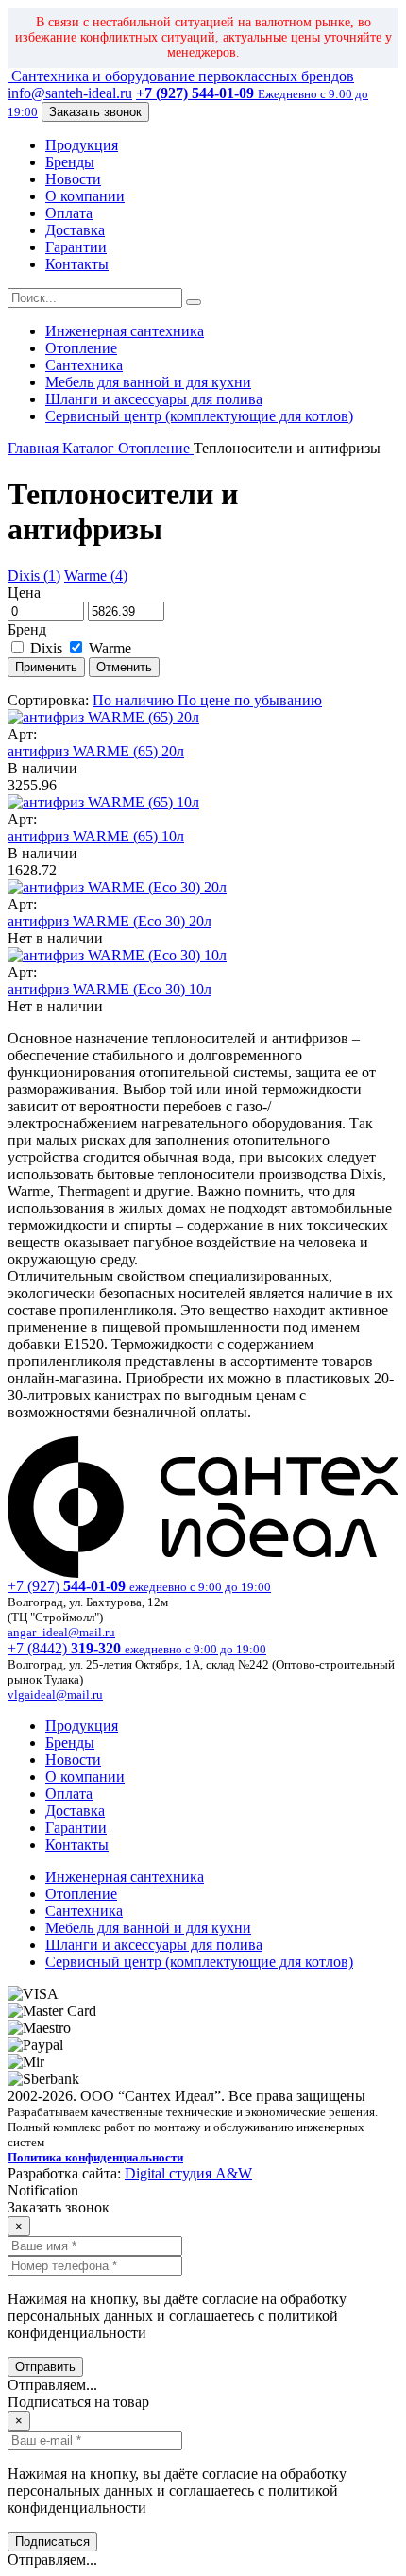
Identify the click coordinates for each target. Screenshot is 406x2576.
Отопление (81, 348)
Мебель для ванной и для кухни (148, 382)
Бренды (70, 162)
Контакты (77, 264)
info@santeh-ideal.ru (70, 93)
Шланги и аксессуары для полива (154, 399)
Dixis (46, 648)
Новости (73, 179)
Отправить (45, 2367)
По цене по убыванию (250, 700)
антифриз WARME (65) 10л (96, 836)
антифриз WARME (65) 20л (96, 751)
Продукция (82, 145)
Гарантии (76, 247)
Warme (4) (96, 576)
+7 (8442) (137, 1648)
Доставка (75, 230)
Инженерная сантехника (125, 331)
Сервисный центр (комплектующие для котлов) (199, 416)
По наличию (135, 700)
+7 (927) (139, 1586)
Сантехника (84, 365)
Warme (108, 648)
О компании (85, 196)
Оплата (69, 213)
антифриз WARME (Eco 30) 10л (110, 989)
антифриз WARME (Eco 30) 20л (110, 921)
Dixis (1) (34, 576)
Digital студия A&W (188, 2173)
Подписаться (52, 2542)
